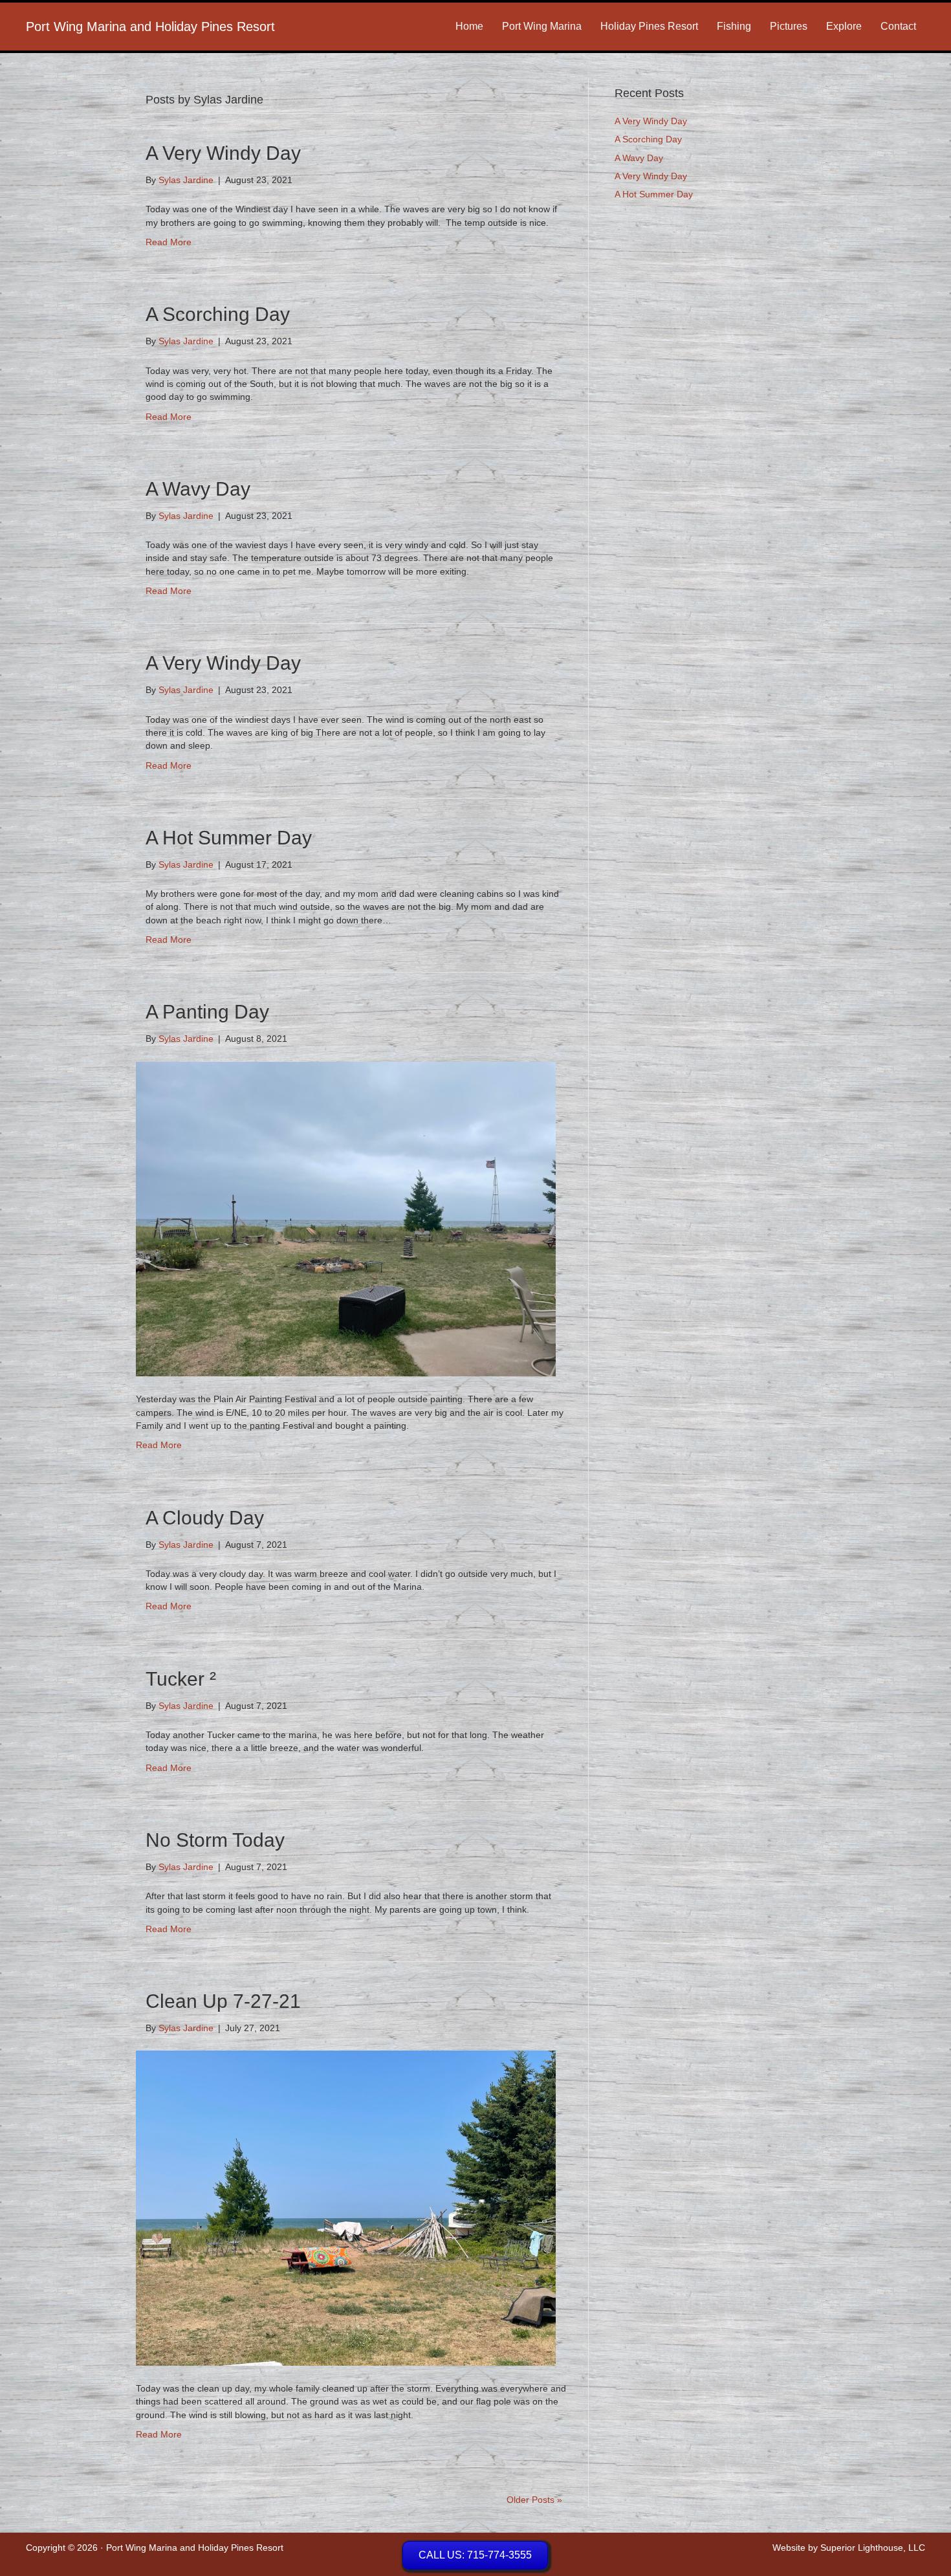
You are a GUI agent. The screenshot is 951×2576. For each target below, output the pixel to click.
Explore (844, 26)
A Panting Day (207, 1012)
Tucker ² (181, 1679)
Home (469, 26)
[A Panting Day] (346, 1218)
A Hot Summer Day (229, 838)
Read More (169, 242)
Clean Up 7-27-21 (223, 2001)
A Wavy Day (198, 489)
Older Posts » (534, 2500)
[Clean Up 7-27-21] (346, 2207)
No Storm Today (215, 1840)
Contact (898, 26)
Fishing (734, 26)
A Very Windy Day (223, 153)
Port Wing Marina (542, 26)
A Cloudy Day (205, 1518)
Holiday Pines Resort (649, 26)
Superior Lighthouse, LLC (873, 2548)
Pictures (789, 26)
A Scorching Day (218, 314)
